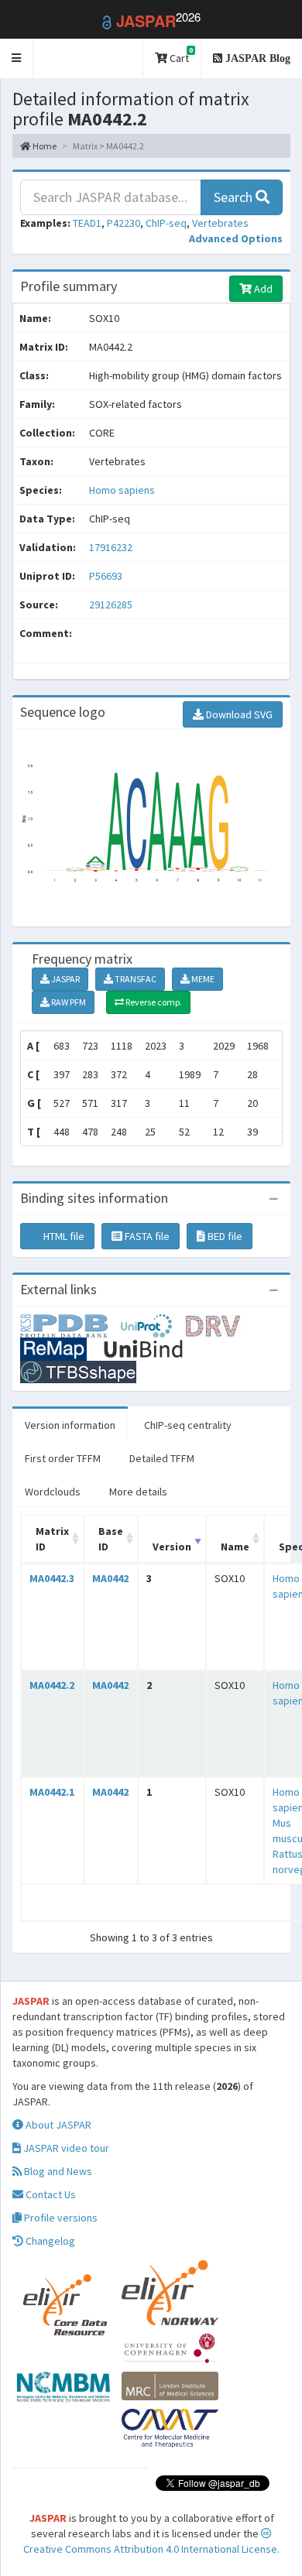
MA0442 (110, 1578)
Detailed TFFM (162, 1458)
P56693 (107, 576)
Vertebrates (220, 223)
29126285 (111, 605)
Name (235, 1547)
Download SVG (238, 714)
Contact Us (50, 2194)
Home (44, 146)
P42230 (124, 223)
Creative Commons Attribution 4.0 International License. (151, 2549)
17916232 (111, 547)
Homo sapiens (122, 490)
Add (262, 289)
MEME (202, 979)
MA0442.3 (52, 1578)
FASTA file (146, 1236)
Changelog (49, 2241)
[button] (17, 58)
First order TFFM (63, 1458)
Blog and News (57, 2171)
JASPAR (65, 979)
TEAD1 (87, 223)
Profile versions (60, 2218)
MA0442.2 (52, 1685)
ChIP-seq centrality (188, 1425)
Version (172, 1547)
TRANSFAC (135, 979)
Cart (180, 55)
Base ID (111, 1539)
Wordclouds (53, 1492)
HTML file (63, 1236)
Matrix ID (52, 1539)
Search (235, 197)
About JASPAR (57, 2125)
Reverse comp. (153, 1002)
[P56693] (70, 1324)
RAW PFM (68, 1002)
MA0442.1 (52, 1792)
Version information (70, 1425)
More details (138, 1492)
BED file (224, 1236)
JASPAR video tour (65, 2148)
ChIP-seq (166, 223)
